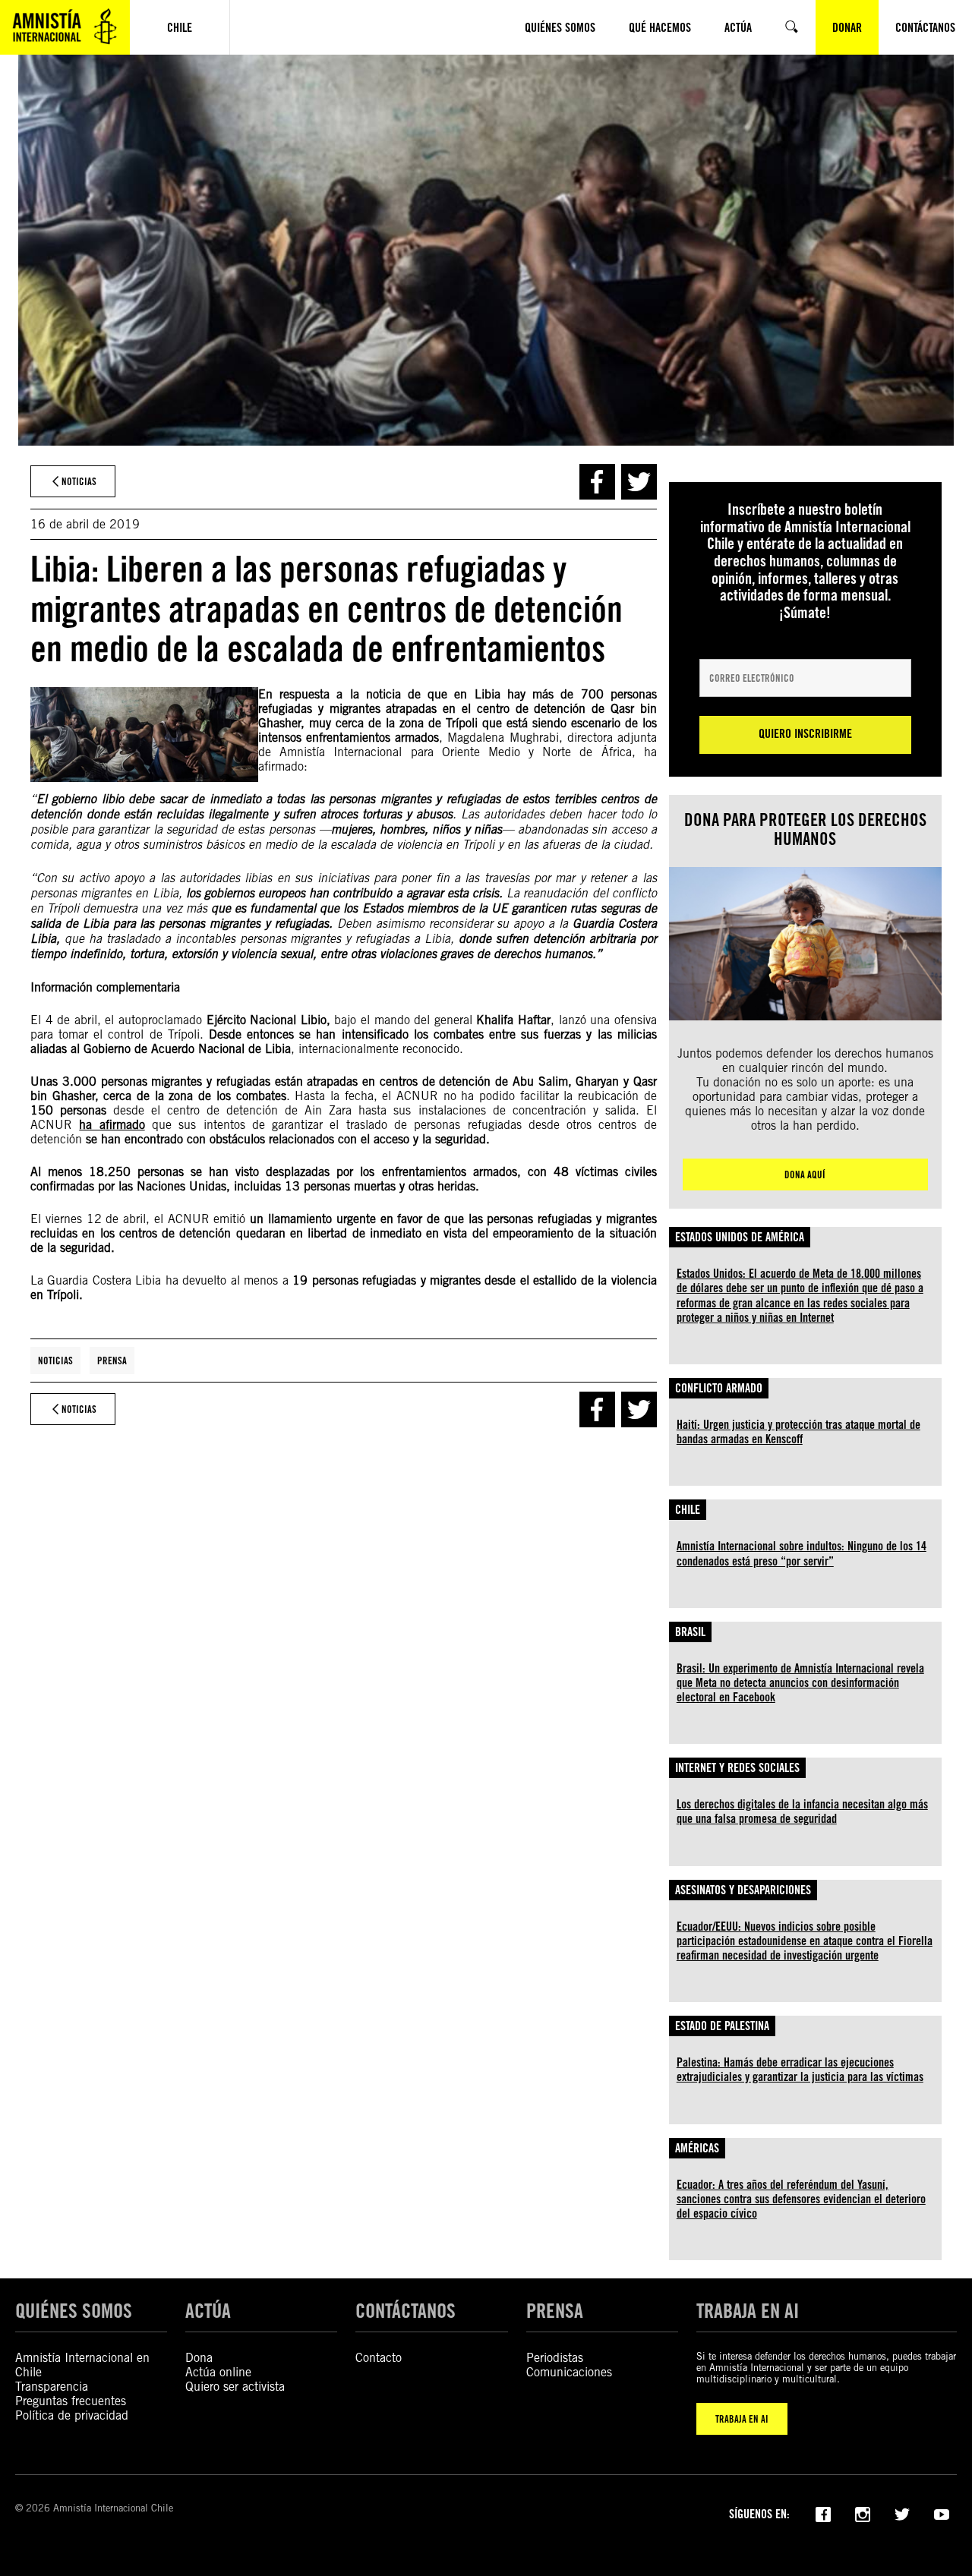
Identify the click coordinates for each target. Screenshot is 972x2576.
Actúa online (218, 2372)
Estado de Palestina (722, 2026)
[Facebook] (823, 2513)
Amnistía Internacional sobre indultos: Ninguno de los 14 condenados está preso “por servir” (802, 1553)
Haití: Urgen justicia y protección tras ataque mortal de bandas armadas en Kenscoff (798, 1432)
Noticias (55, 1361)
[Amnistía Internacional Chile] (65, 27)
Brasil (690, 1632)
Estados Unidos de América (740, 1237)
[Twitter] (902, 2513)
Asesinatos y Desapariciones (743, 1890)
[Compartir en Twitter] (639, 482)
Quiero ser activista (235, 2387)
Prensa (112, 1361)
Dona (199, 2358)
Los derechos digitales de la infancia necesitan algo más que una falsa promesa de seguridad (802, 1811)
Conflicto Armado (719, 1388)
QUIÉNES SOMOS (74, 2310)
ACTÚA (208, 2310)
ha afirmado (112, 1125)
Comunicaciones (569, 2372)
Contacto (379, 2358)
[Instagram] (863, 2513)
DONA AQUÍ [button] (805, 1174)
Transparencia (52, 2387)
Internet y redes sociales (737, 1768)
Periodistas (555, 2358)
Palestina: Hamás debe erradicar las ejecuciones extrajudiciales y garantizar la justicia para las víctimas (800, 2070)
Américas (697, 2148)
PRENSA (555, 2310)
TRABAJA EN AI (742, 2419)
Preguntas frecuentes (71, 2401)
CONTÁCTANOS (406, 2310)
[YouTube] (942, 2513)
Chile (688, 1510)
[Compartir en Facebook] (597, 482)
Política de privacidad (72, 2415)
